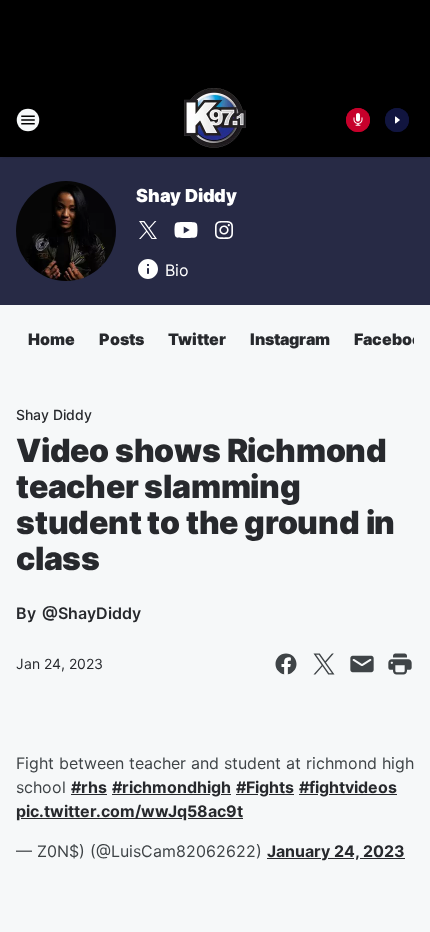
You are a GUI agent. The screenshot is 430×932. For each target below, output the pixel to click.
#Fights (265, 787)
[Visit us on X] (148, 230)
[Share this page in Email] (362, 664)
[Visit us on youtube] (186, 230)
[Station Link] (215, 120)
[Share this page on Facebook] (286, 664)
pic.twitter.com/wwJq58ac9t (129, 811)
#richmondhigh (171, 787)
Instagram (290, 339)
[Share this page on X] (324, 664)
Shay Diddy (186, 195)
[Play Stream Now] (397, 120)
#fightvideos (348, 787)
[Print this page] (400, 664)
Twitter (197, 339)
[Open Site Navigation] (28, 120)
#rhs (89, 787)
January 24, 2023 (336, 851)
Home (51, 339)
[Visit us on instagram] (224, 230)
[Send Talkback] (358, 120)
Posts (121, 339)
